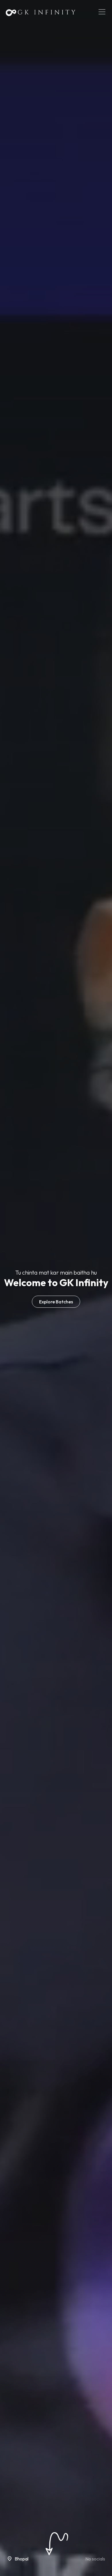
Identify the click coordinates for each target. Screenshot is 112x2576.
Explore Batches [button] (56, 1302)
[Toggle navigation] (102, 12)
